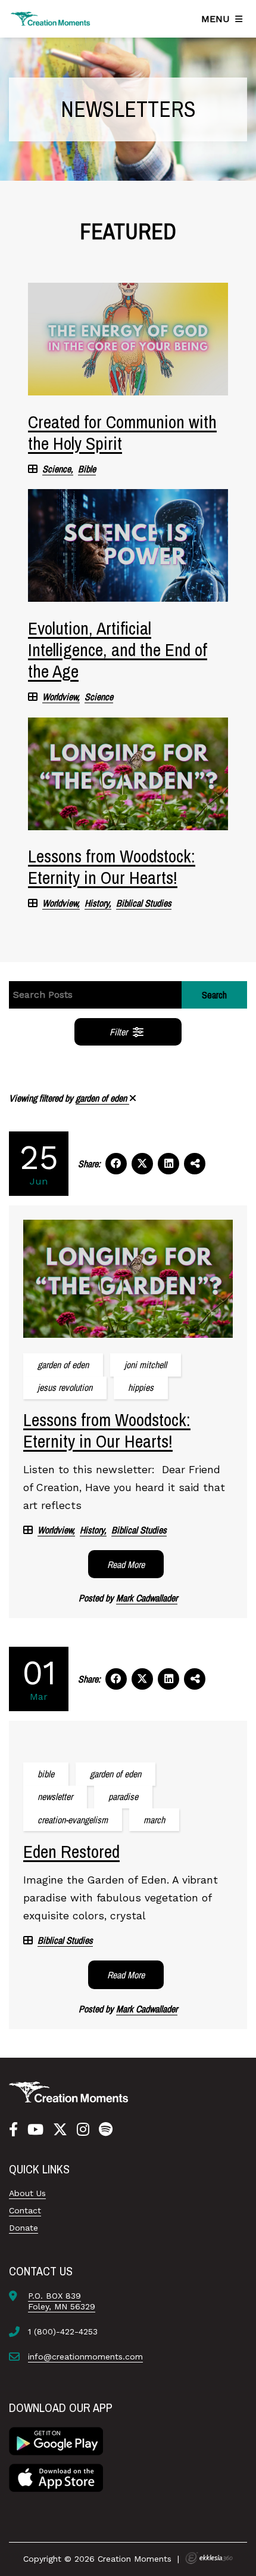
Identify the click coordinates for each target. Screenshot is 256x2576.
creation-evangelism (73, 1820)
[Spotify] (106, 2130)
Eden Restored (71, 1851)
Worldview (60, 697)
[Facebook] (13, 2130)
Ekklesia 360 (209, 2558)
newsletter (55, 1796)
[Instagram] (83, 2130)
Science (57, 469)
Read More (126, 1564)
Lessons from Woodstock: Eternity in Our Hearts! (112, 867)
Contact (25, 2210)
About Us (27, 2193)
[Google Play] (56, 2440)
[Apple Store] (56, 2476)
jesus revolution (65, 1387)
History (97, 903)
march (154, 1820)
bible (46, 1774)
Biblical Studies (144, 903)
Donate (24, 2228)
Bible (87, 469)
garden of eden (102, 1098)
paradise (123, 1796)
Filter (120, 1032)
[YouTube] (35, 2130)
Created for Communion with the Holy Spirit (122, 432)
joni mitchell (146, 1365)
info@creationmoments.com (85, 2357)
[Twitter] (60, 2130)
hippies (141, 1387)
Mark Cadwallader (147, 1598)
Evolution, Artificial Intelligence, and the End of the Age (118, 650)
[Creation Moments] (51, 19)
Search (214, 995)
